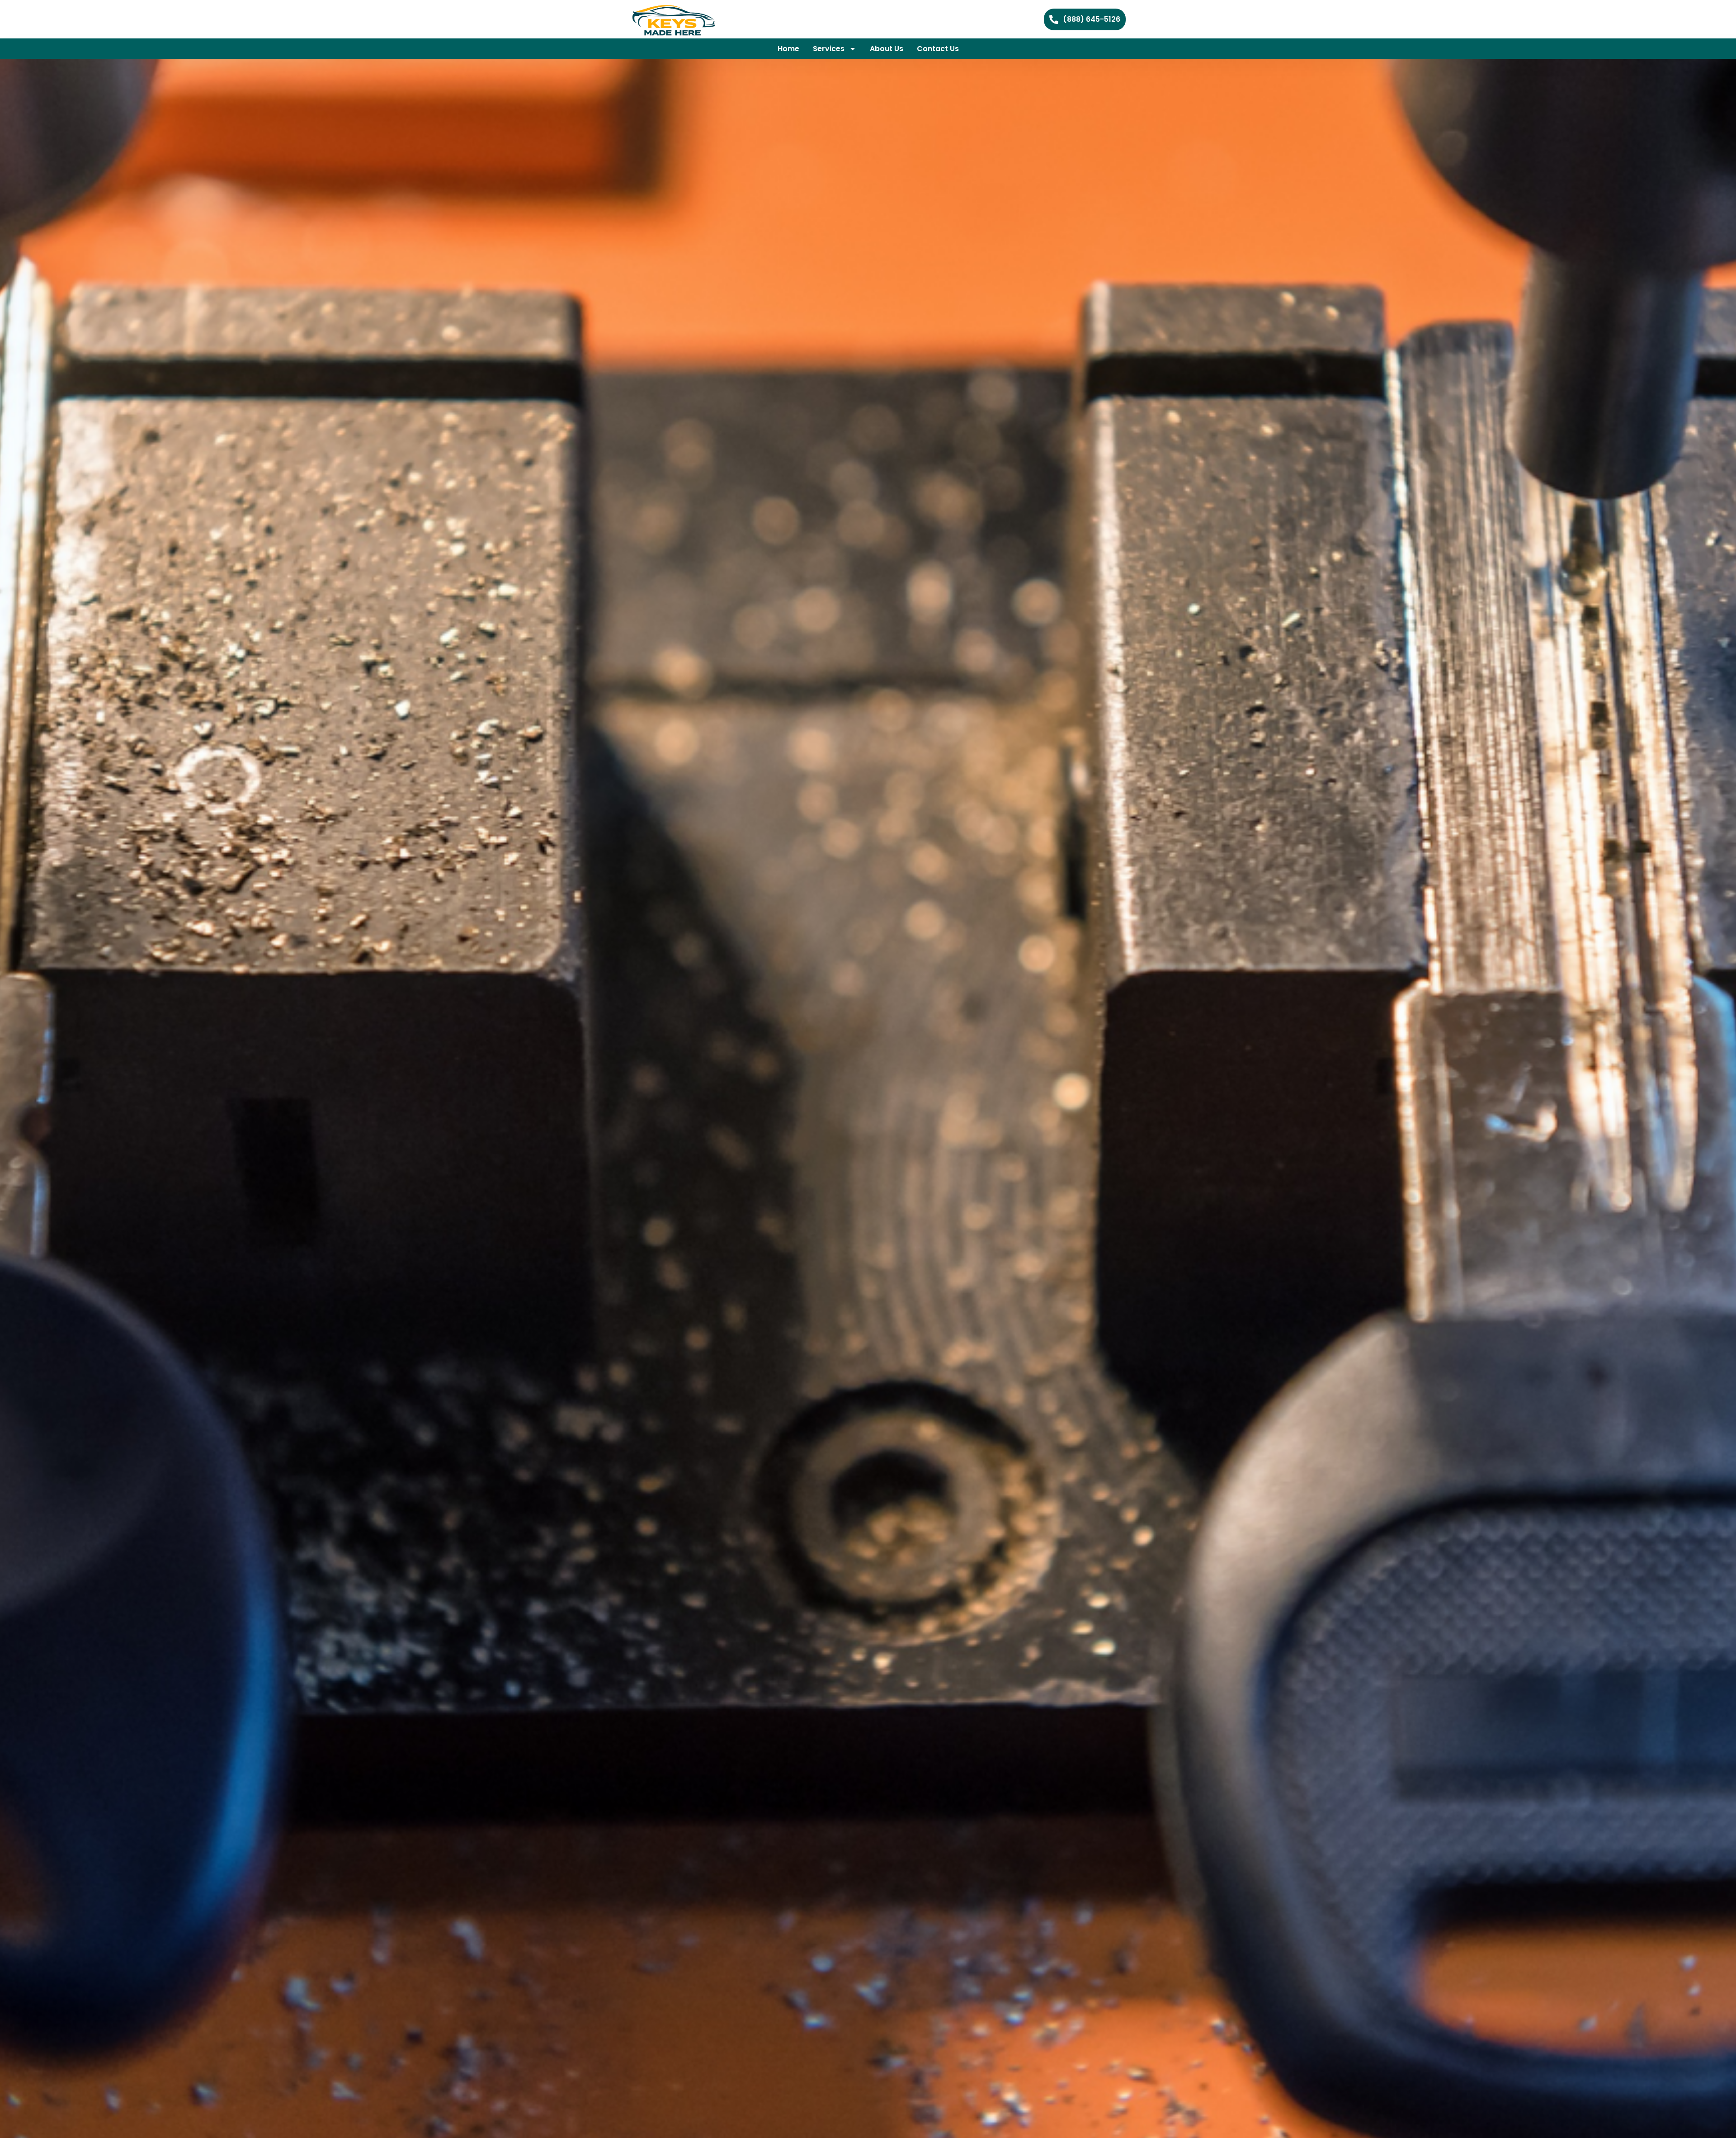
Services (829, 49)
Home (788, 49)
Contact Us (938, 49)
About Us (887, 49)
